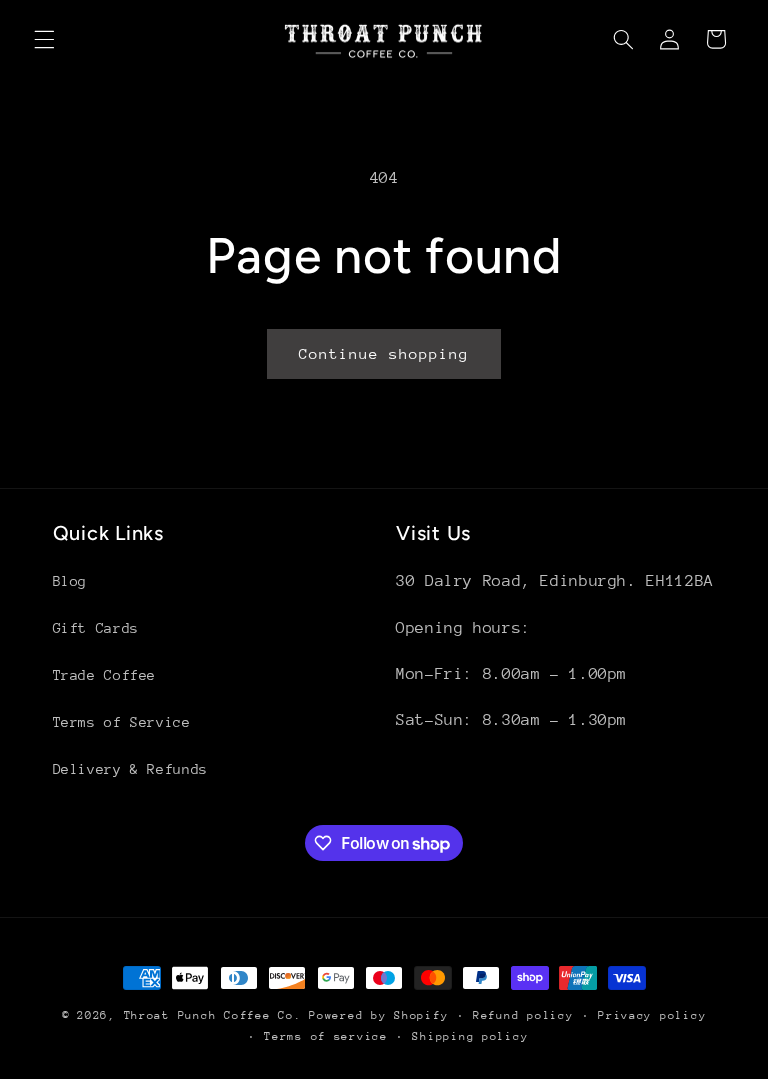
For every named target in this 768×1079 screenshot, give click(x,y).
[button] (44, 39)
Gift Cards (96, 628)
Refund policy (523, 1015)
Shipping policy (470, 1036)
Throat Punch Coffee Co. (213, 1015)
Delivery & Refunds (130, 769)
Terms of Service (122, 722)
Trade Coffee (105, 675)
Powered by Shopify (378, 1015)
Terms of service (326, 1036)
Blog (70, 581)
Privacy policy (652, 1015)
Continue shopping (384, 353)
